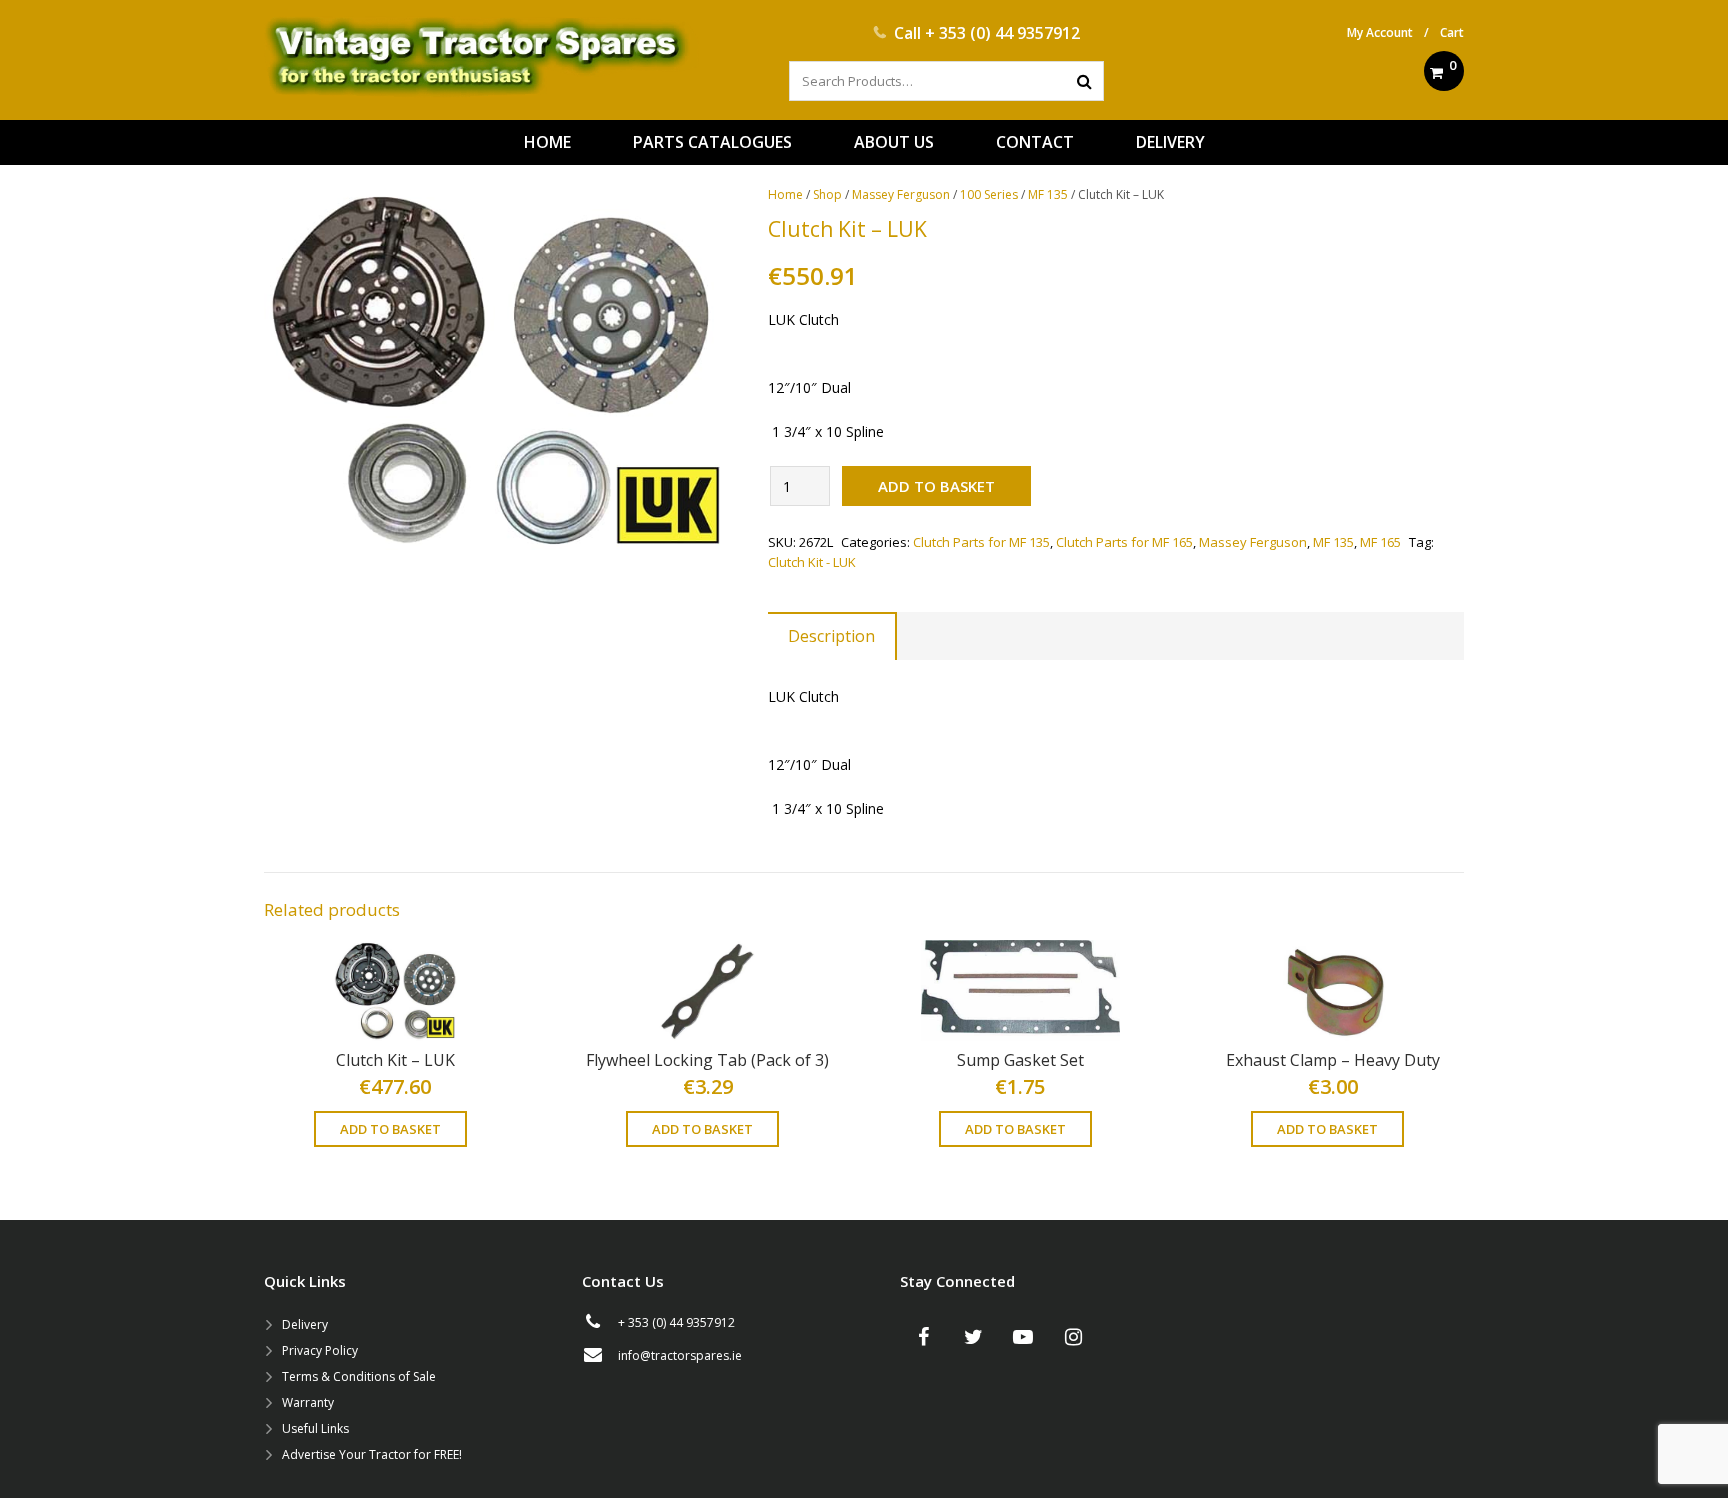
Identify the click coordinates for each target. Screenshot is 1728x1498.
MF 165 (1380, 542)
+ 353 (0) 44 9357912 (1002, 33)
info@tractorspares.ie (680, 1355)
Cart (1452, 32)
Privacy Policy (320, 1350)
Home (785, 194)
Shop (827, 194)
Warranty (308, 1402)
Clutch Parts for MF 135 (981, 542)
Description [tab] (831, 636)
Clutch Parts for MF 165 (1124, 542)
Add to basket (936, 486)
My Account (1380, 32)
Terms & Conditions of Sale (359, 1376)
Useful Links (315, 1428)
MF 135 (1048, 194)
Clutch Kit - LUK (812, 562)
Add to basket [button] (390, 1129)
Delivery (305, 1324)
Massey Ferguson (901, 194)
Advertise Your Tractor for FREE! (372, 1454)
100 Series (989, 194)
